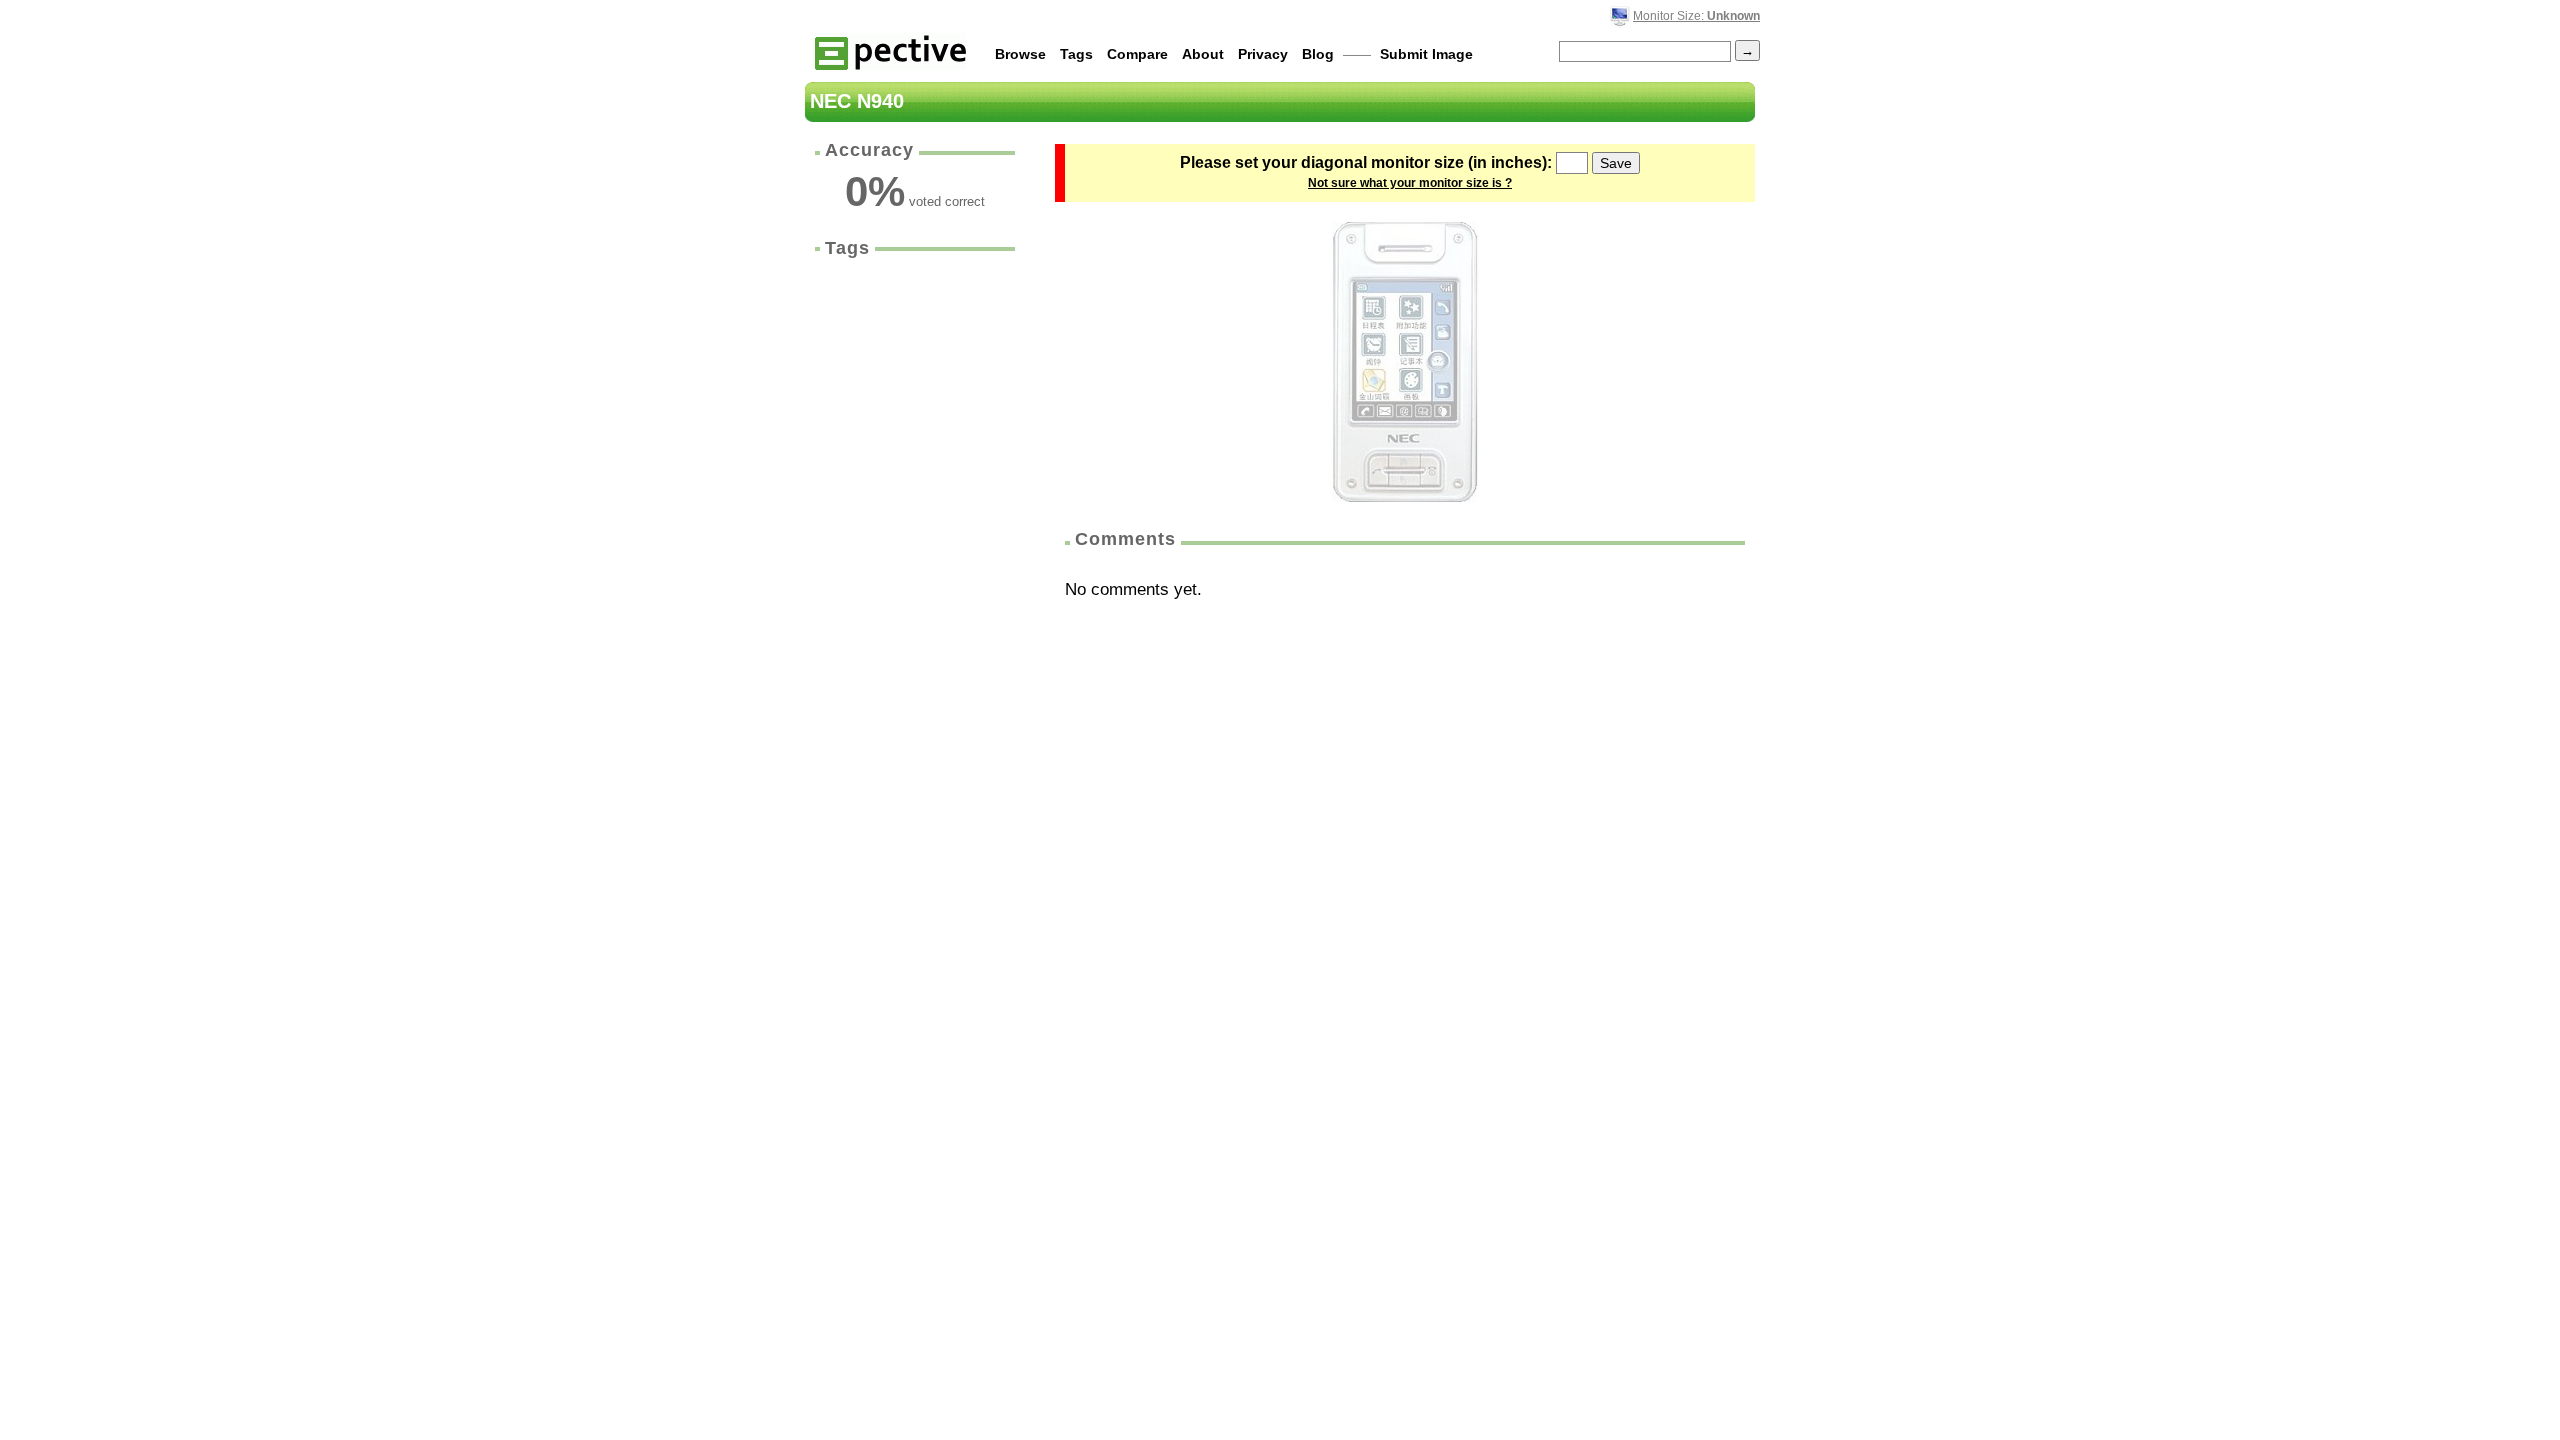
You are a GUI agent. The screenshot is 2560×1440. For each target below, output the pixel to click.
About (1203, 54)
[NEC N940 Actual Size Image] (1405, 362)
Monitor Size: (1696, 16)
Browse (1020, 54)
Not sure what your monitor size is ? (1410, 183)
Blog (1318, 54)
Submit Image (1426, 54)
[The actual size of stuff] (890, 51)
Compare (1137, 54)
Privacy (1263, 54)
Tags (1076, 54)
